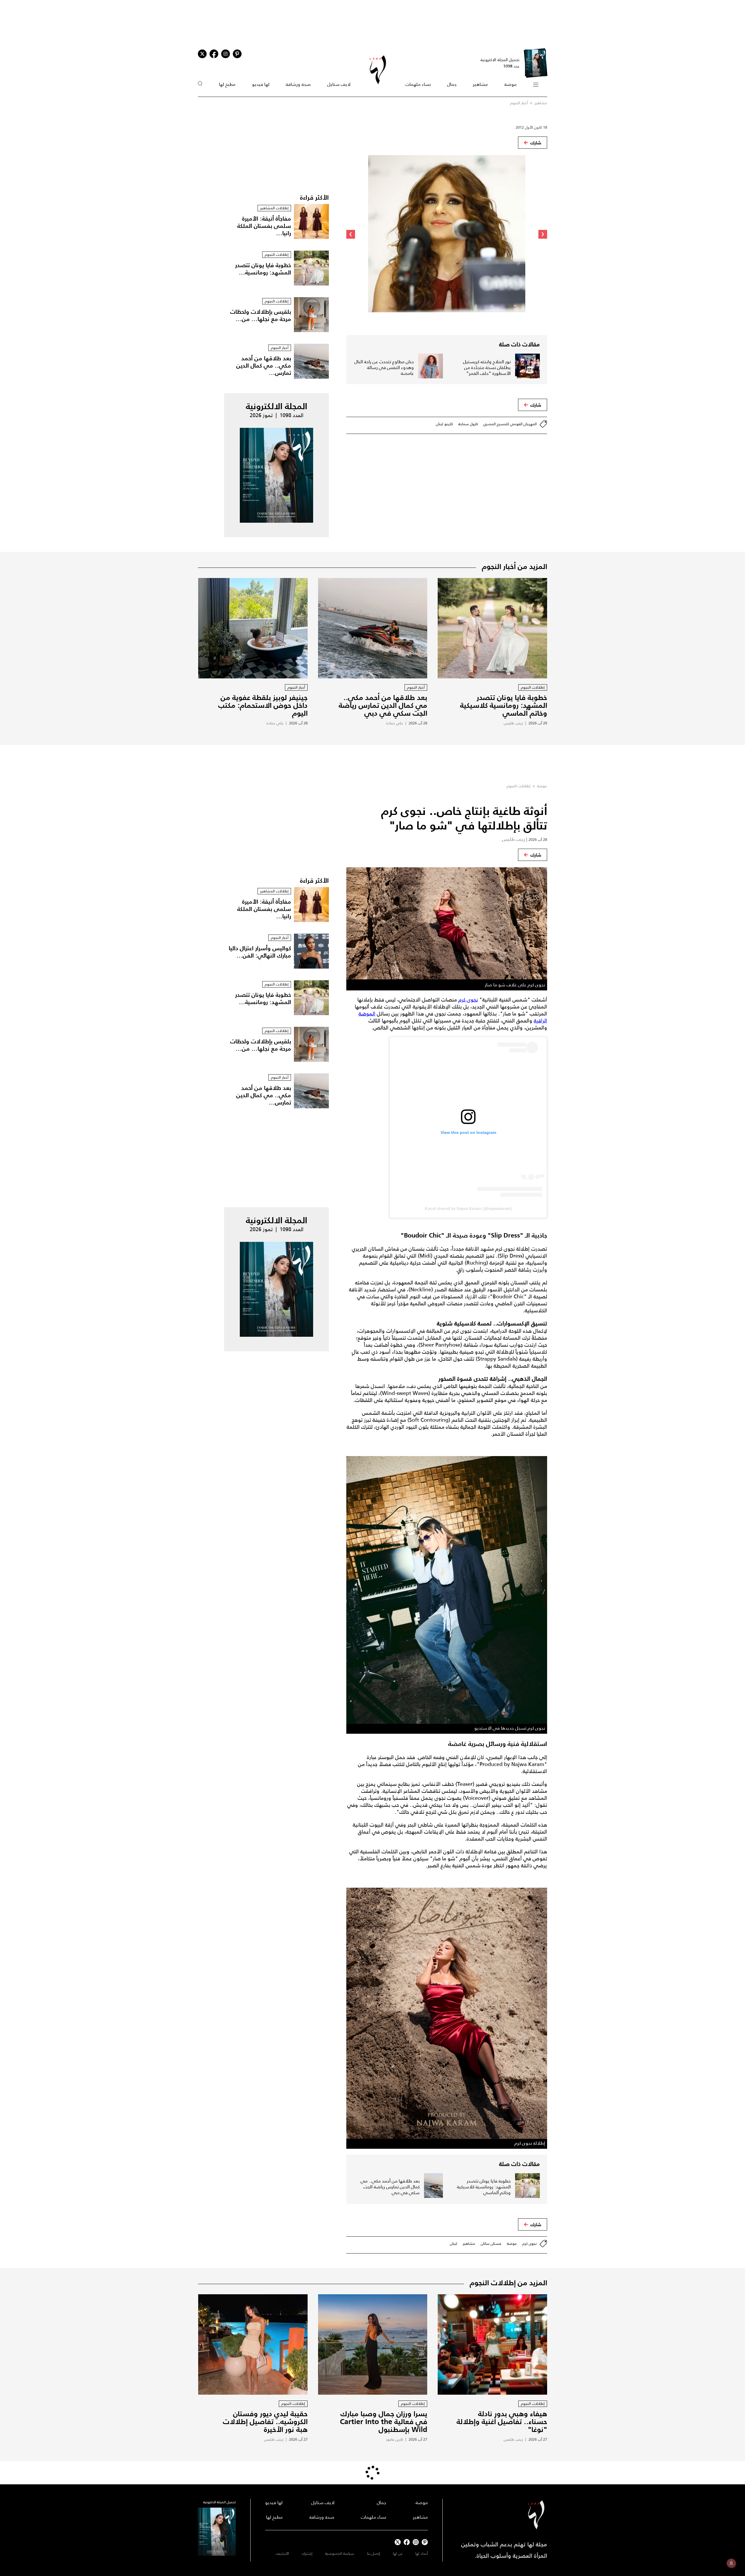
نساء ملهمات (418, 84)
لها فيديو (261, 84)
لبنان (454, 2243)
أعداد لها (422, 2553)
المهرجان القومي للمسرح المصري (510, 424)
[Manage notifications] (731, 2563)
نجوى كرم (468, 1000)
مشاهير (480, 84)
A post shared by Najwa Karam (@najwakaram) (468, 1208)
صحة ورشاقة (298, 84)
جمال (452, 84)
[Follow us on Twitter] (202, 54)
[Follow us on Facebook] (407, 2542)
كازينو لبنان (444, 424)
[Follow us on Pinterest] (237, 54)
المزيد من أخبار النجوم (515, 566)
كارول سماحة (468, 424)
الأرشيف (282, 2553)
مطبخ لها (227, 84)
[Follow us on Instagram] (226, 54)
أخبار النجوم (519, 103)
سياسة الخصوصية (340, 2553)
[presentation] (543, 234)
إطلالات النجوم (518, 786)
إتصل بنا (374, 2553)
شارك (536, 143)
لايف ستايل (339, 84)
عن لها (398, 2553)
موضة (510, 84)
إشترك (307, 2553)
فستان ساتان (491, 2243)
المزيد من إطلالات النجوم (508, 2283)
